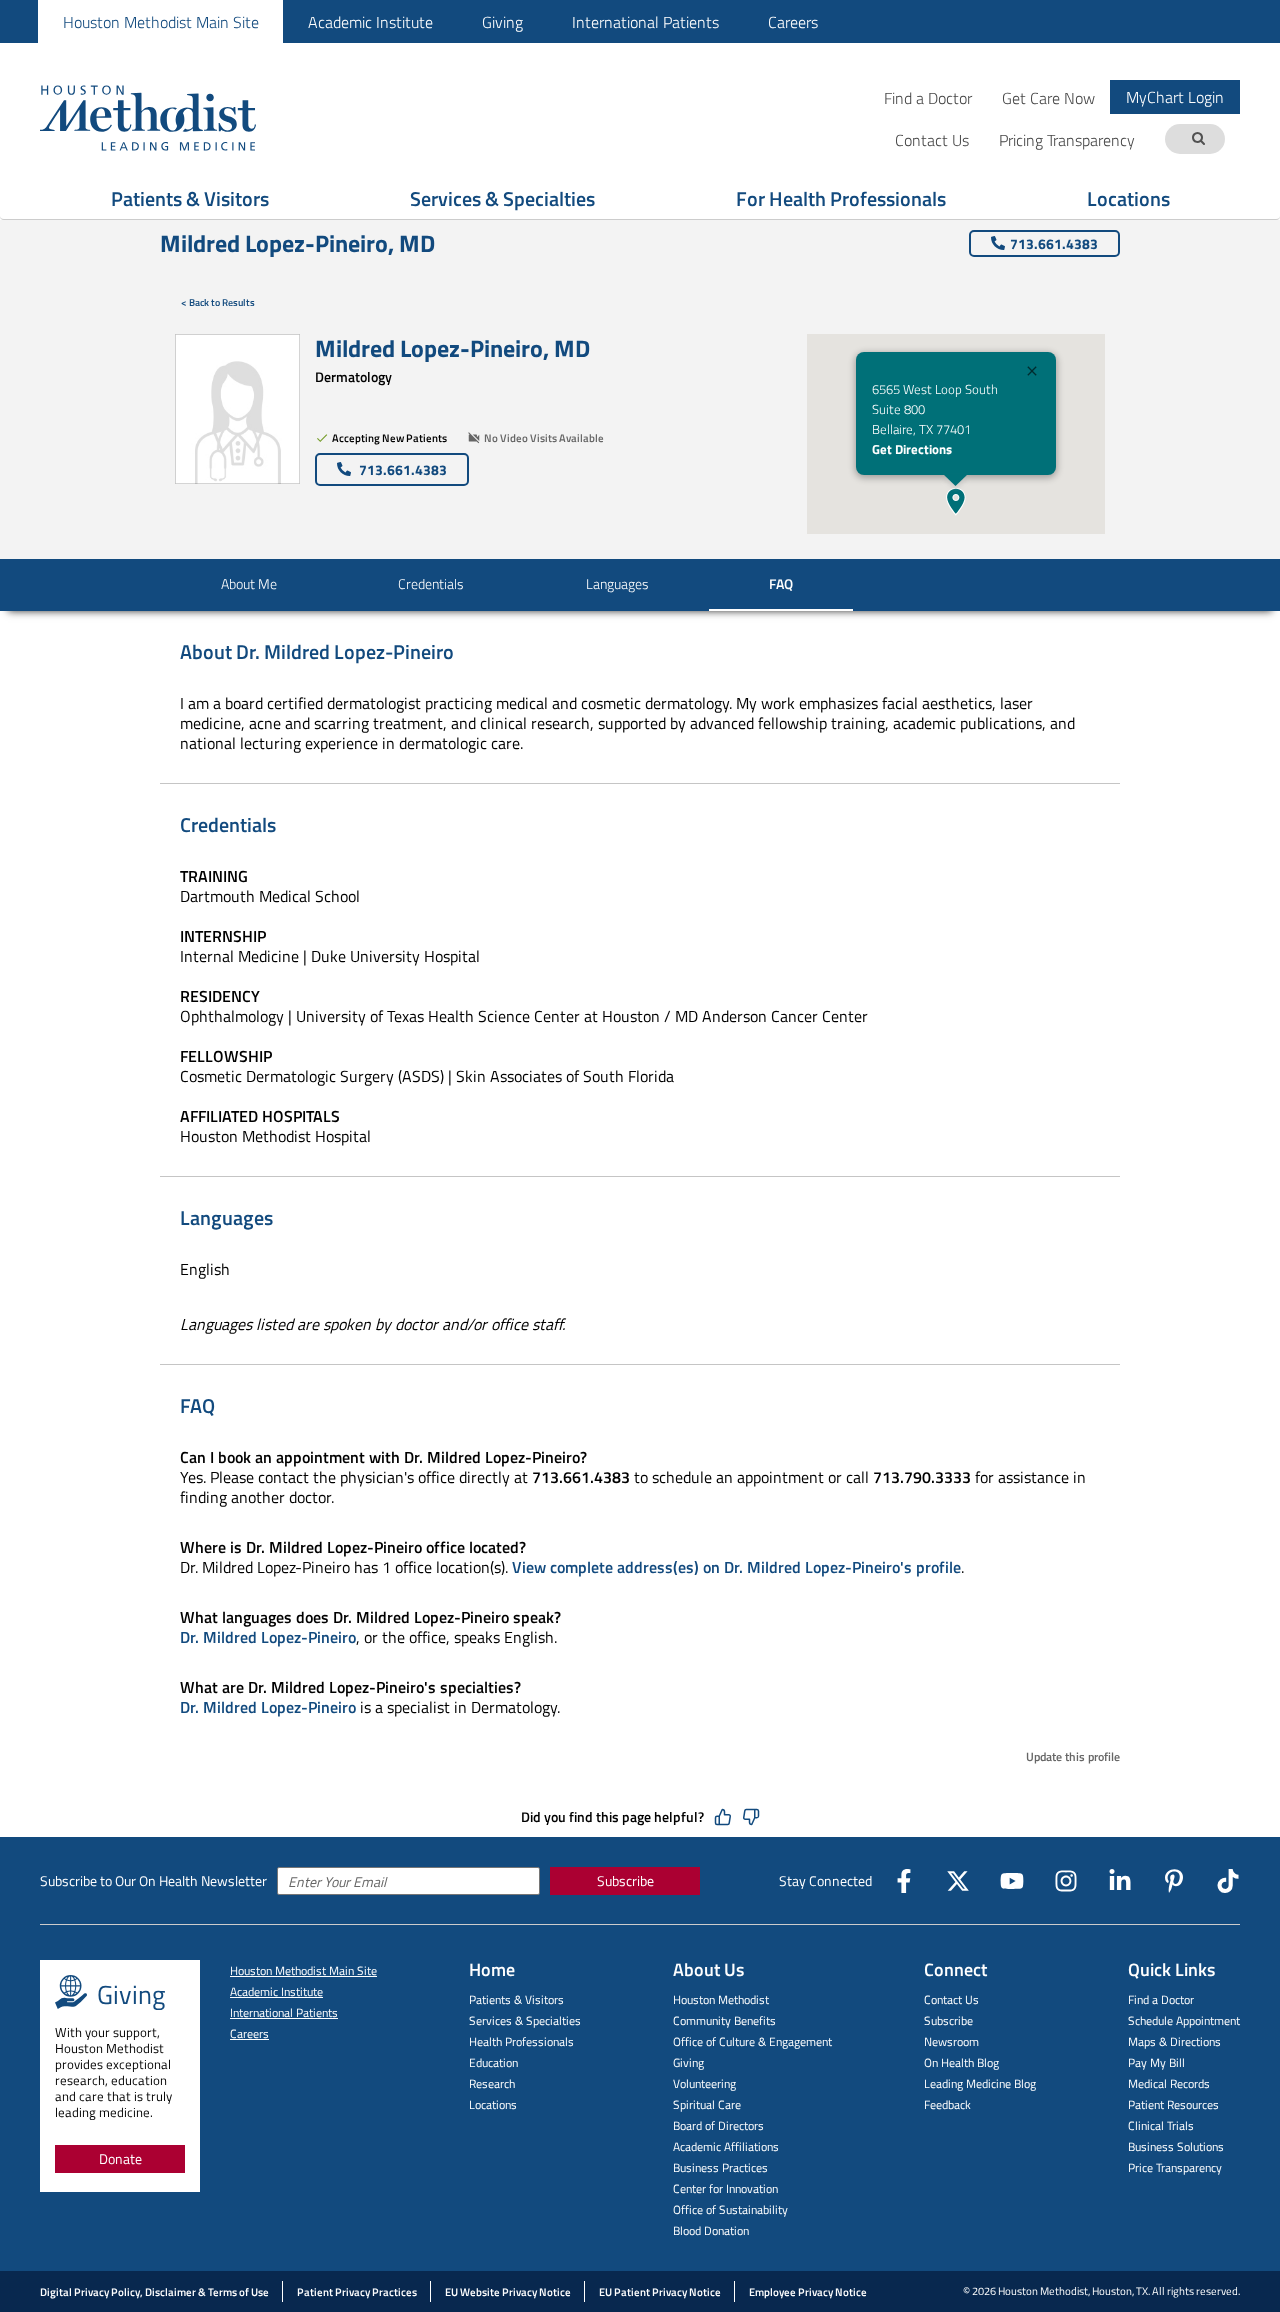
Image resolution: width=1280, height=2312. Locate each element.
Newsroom (951, 2041)
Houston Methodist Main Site (161, 22)
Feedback (947, 2104)
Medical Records (1169, 2083)
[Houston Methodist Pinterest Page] (1174, 1881)
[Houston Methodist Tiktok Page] (1228, 1881)
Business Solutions (1176, 2146)
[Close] (1032, 373)
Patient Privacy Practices (357, 2292)
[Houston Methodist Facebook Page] (904, 1881)
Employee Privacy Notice (808, 2292)
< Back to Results (218, 302)
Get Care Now (1048, 97)
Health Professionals (521, 2041)
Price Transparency (1175, 2167)
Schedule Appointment (1184, 2020)
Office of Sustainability (730, 2209)
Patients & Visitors (190, 198)
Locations (1128, 198)
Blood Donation (711, 2230)
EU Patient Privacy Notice (660, 2292)
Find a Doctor (928, 97)
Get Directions (912, 449)
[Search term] (1198, 139)
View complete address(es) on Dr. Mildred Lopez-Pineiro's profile (736, 1567)
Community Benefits (724, 2020)
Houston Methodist (721, 1999)
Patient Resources (1173, 2104)
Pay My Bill (1156, 2062)
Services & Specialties (502, 198)
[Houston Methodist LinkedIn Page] (1120, 1881)
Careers (793, 22)
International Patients (645, 22)
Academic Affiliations (726, 2146)
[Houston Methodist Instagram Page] (1066, 1881)
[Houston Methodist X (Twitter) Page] (958, 1881)
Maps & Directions (1174, 2041)
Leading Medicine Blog (980, 2083)
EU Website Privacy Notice (508, 2292)
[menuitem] (160, 21)
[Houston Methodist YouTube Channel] (1012, 1881)
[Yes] (723, 1817)
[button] (956, 501)
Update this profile (1073, 1756)
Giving (502, 22)
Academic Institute (370, 22)
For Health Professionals (841, 198)
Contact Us (951, 1999)
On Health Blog (961, 2062)
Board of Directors (718, 2125)
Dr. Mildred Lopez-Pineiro (268, 1637)
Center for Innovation (725, 2188)
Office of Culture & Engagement (752, 2041)
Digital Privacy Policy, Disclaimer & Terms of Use (154, 2292)
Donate (120, 2158)
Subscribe (625, 1880)
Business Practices (720, 2167)
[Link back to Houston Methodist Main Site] (175, 117)
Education (493, 2062)
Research (492, 2083)
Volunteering (704, 2083)
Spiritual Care (707, 2104)
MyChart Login (1175, 97)
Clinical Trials (1161, 2125)
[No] (751, 1817)
